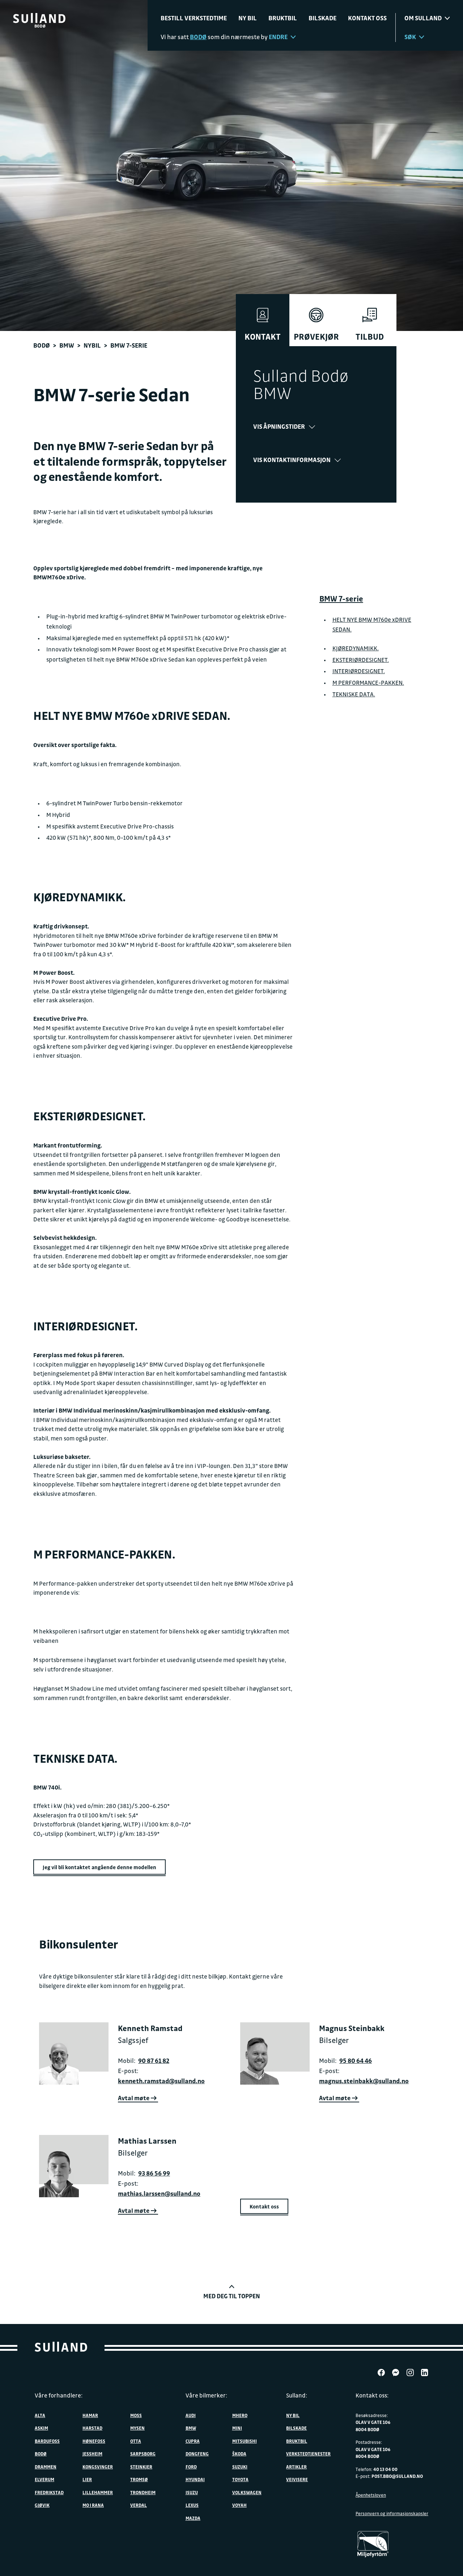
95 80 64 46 (356, 2061)
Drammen (46, 2467)
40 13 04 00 (385, 2469)
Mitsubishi (245, 2441)
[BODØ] (39, 18)
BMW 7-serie (341, 599)
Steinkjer (141, 2467)
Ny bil (248, 18)
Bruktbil (283, 18)
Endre (278, 37)
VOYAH (239, 2505)
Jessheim (92, 2454)
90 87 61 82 (154, 2061)
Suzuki (240, 2467)
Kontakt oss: (372, 2395)
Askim (41, 2428)
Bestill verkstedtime (194, 18)
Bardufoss (47, 2441)
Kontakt (263, 337)
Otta (136, 2441)
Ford (191, 2467)
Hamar (90, 2415)
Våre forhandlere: (59, 2395)
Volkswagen (247, 2492)
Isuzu (192, 2492)
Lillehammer (98, 2492)
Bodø (42, 345)
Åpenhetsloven (371, 2495)
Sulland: (297, 2395)
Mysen (137, 2428)
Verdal (139, 2505)
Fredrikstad (49, 2492)
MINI (237, 2428)
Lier (87, 2479)
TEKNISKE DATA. (354, 694)
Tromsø (139, 2479)
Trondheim (143, 2492)
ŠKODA (239, 2454)
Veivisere (297, 2479)
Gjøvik (42, 2505)
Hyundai (195, 2479)
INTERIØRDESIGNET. (359, 671)
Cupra (193, 2441)
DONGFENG (197, 2454)
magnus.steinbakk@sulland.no (364, 2081)
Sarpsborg (143, 2454)
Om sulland (423, 18)
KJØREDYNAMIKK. (356, 648)
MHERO (240, 2415)
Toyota (240, 2479)
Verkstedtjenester (308, 2454)
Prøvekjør (316, 337)
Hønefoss (94, 2441)
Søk (410, 37)
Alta (40, 2415)
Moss (136, 2415)
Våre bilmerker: (206, 2395)
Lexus (192, 2505)
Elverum (44, 2479)
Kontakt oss (367, 18)
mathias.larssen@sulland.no (159, 2193)
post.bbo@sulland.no (397, 2476)
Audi (191, 2415)
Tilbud (370, 337)
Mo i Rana (93, 2505)
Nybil (92, 345)
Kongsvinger (98, 2467)
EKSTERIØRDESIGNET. (361, 660)
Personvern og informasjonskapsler (392, 2513)
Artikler (296, 2467)
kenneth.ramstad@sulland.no (161, 2081)
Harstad (92, 2428)
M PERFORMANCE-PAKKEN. (368, 683)
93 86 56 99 (154, 2173)
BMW (67, 345)
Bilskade (322, 18)
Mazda (193, 2518)
